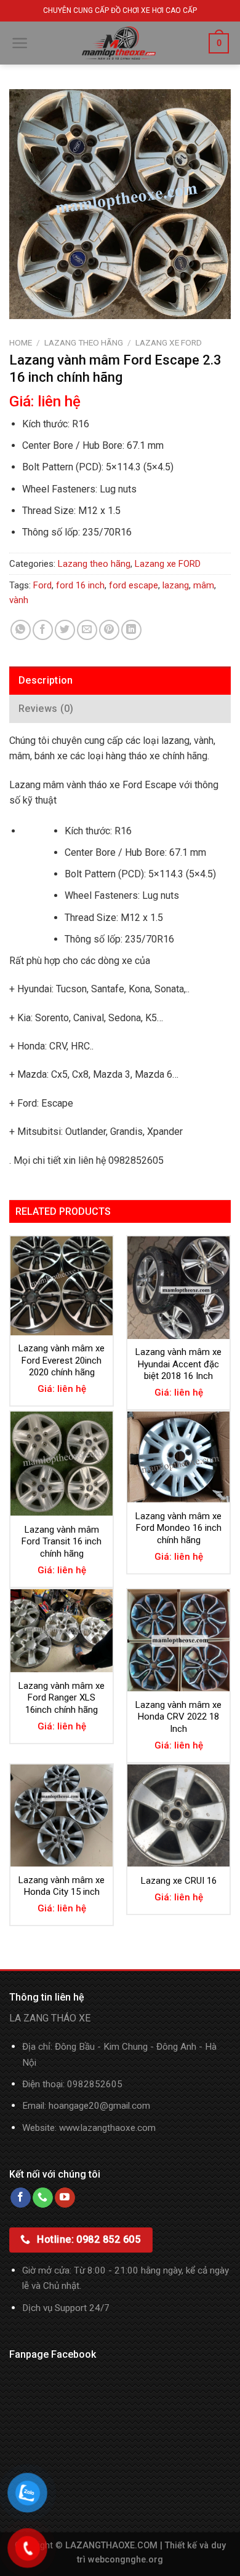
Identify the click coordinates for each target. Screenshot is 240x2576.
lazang (176, 585)
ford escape (134, 585)
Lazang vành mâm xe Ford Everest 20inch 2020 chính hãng (62, 1360)
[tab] (120, 681)
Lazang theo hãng (84, 342)
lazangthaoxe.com (118, 2128)
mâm (204, 585)
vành (19, 600)
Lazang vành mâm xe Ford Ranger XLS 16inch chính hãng (62, 1698)
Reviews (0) (46, 709)
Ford (42, 585)
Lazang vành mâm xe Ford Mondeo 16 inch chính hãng (178, 1528)
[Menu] (20, 43)
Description (46, 680)
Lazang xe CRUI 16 (179, 1881)
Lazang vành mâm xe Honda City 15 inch (62, 1886)
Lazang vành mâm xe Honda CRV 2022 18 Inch (178, 1717)
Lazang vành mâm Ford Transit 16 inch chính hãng (62, 1542)
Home (21, 342)
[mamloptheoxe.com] (119, 43)
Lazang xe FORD (169, 342)
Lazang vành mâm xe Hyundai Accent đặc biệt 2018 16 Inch (178, 1364)
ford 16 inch (80, 585)
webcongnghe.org (126, 2560)
